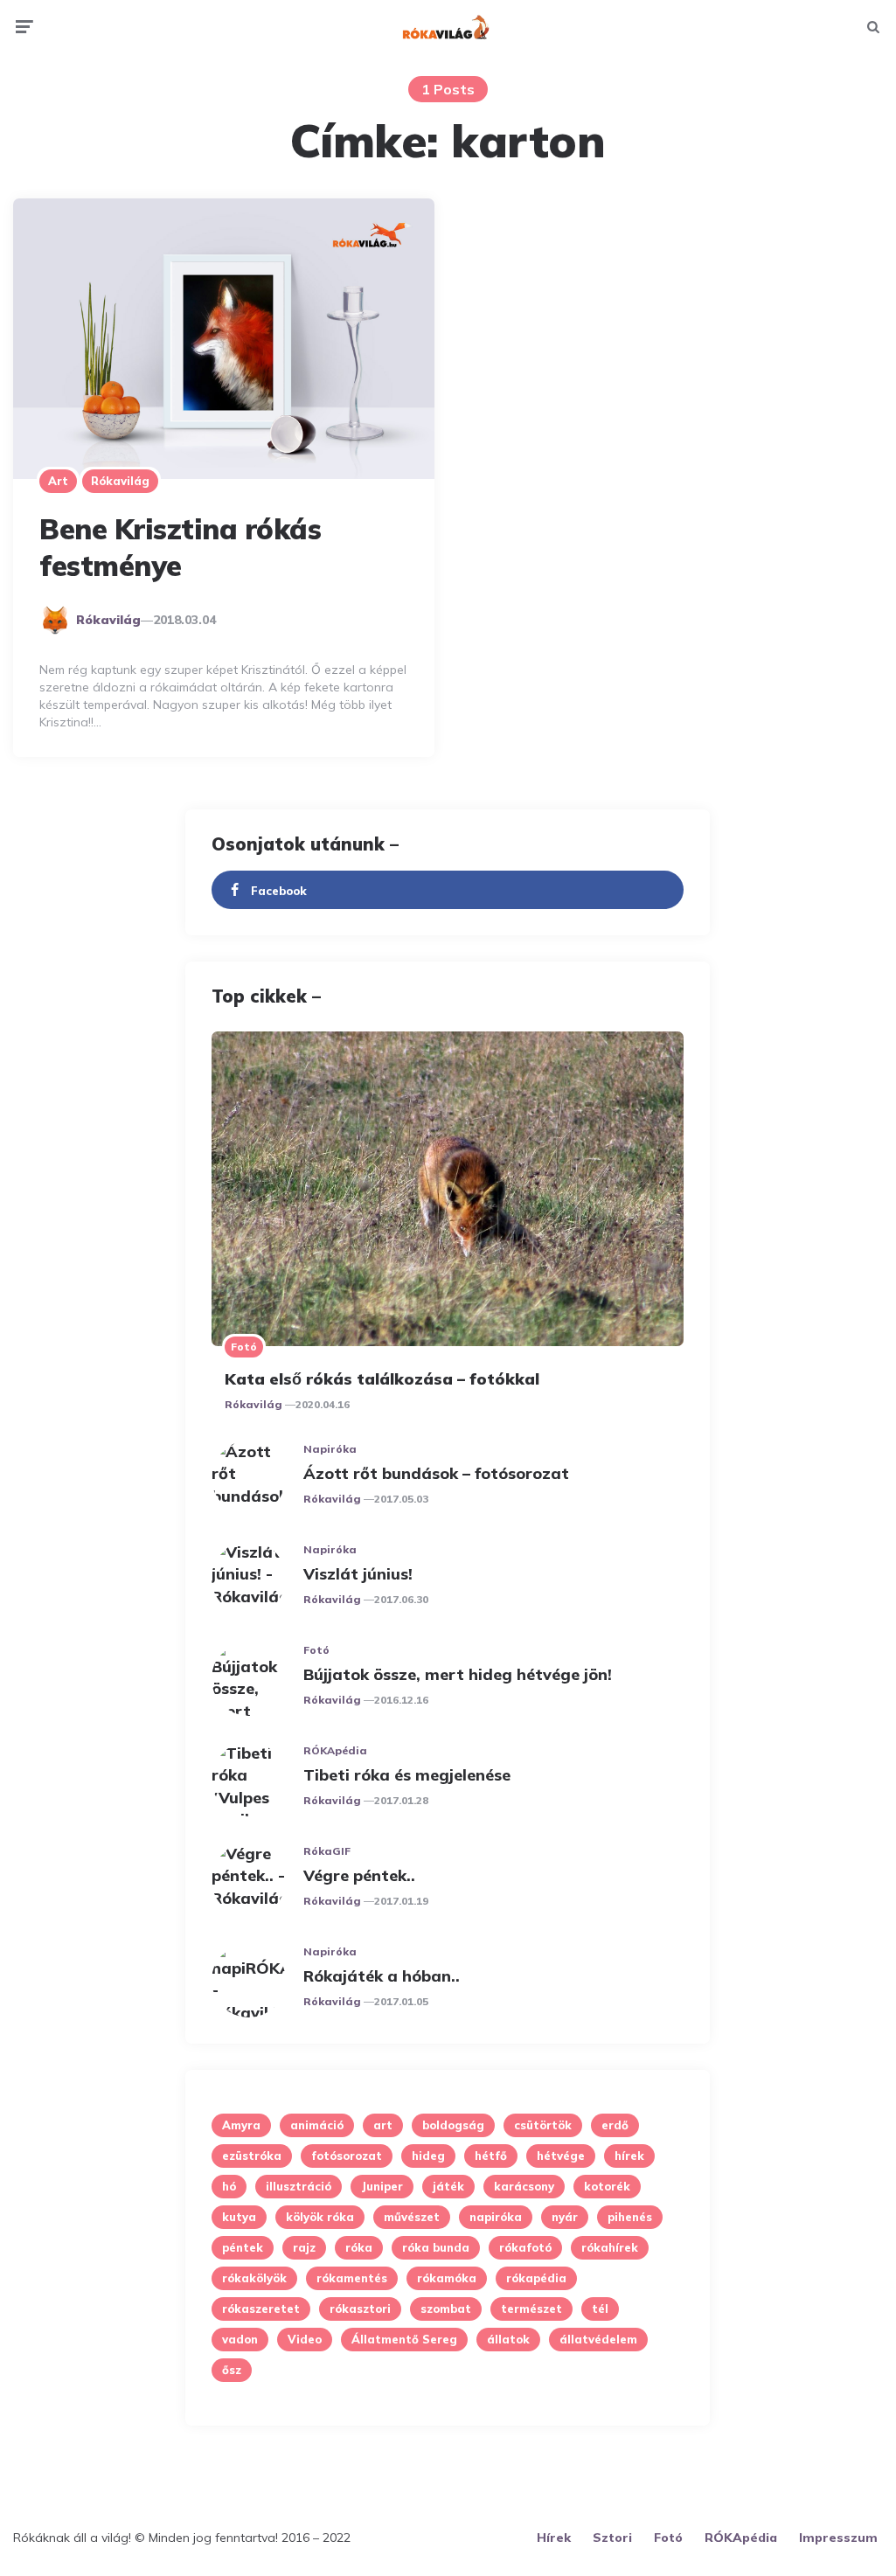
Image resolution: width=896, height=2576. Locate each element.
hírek (629, 2156)
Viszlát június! (358, 1574)
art (383, 2125)
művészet (412, 2217)
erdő (615, 2125)
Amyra (241, 2125)
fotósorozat (347, 2156)
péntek (243, 2247)
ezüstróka (252, 2156)
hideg (428, 2156)
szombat (446, 2309)
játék (448, 2186)
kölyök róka (320, 2217)
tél (600, 2309)
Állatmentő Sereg (404, 2339)
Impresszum (838, 2538)
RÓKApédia (335, 1750)
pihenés (630, 2217)
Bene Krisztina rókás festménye (180, 547)
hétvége (561, 2156)
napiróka (496, 2217)
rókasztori (360, 2309)
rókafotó (525, 2247)
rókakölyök (254, 2278)
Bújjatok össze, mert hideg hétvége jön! (458, 1674)
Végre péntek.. (359, 1875)
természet (531, 2309)
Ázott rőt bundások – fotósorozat (436, 1473)
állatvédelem (598, 2339)
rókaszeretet (261, 2309)
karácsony (524, 2186)
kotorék (607, 2186)
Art (58, 481)
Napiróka (330, 1449)
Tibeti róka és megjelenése (407, 1775)
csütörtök (543, 2125)
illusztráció (299, 2186)
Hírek (554, 2538)
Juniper (382, 2186)
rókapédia (536, 2278)
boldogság (453, 2125)
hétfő (491, 2156)
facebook (279, 891)
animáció (317, 2125)
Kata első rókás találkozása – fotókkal (382, 1379)
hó (229, 2186)
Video (305, 2339)
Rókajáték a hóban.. (382, 1976)
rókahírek (610, 2247)
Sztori (612, 2538)
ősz (232, 2370)
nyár (565, 2217)
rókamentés (352, 2278)
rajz (304, 2247)
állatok (508, 2339)
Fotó (244, 1347)
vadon (240, 2339)
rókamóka (447, 2278)
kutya (239, 2217)
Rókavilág (120, 481)
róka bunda (436, 2247)
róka (359, 2247)
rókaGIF (327, 1851)
